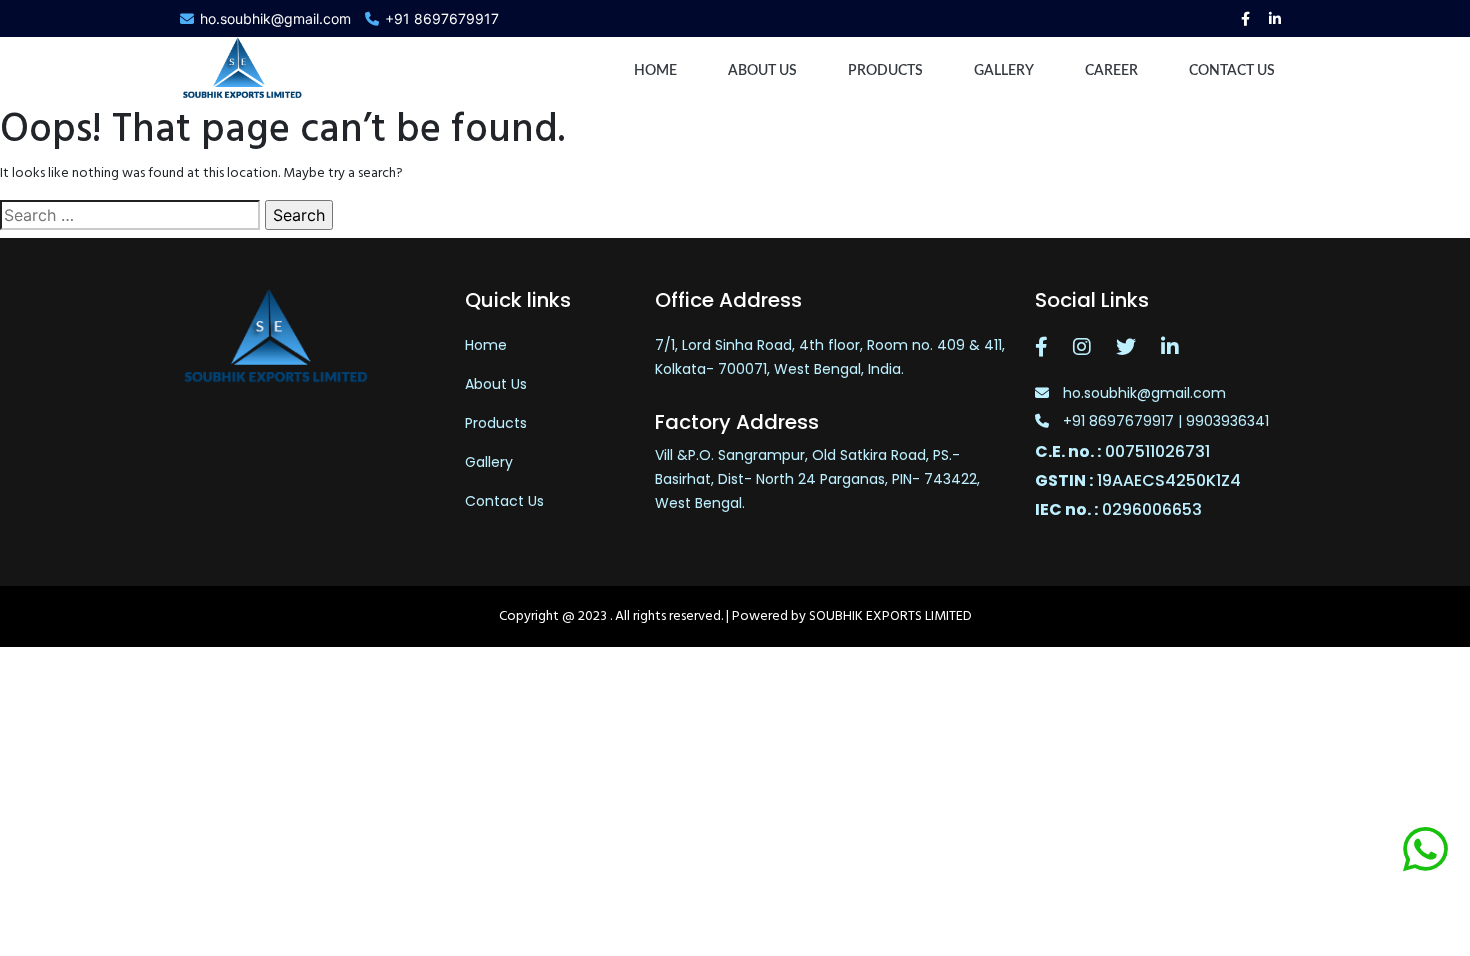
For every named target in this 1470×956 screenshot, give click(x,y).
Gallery (1004, 71)
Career (1111, 71)
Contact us (1232, 71)
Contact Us (504, 501)
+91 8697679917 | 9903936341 (1164, 421)
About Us (762, 71)
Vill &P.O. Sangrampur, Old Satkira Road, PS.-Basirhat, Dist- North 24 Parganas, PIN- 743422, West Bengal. (817, 479)
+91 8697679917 (442, 18)
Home (655, 71)
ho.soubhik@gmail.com (275, 18)
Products (885, 71)
